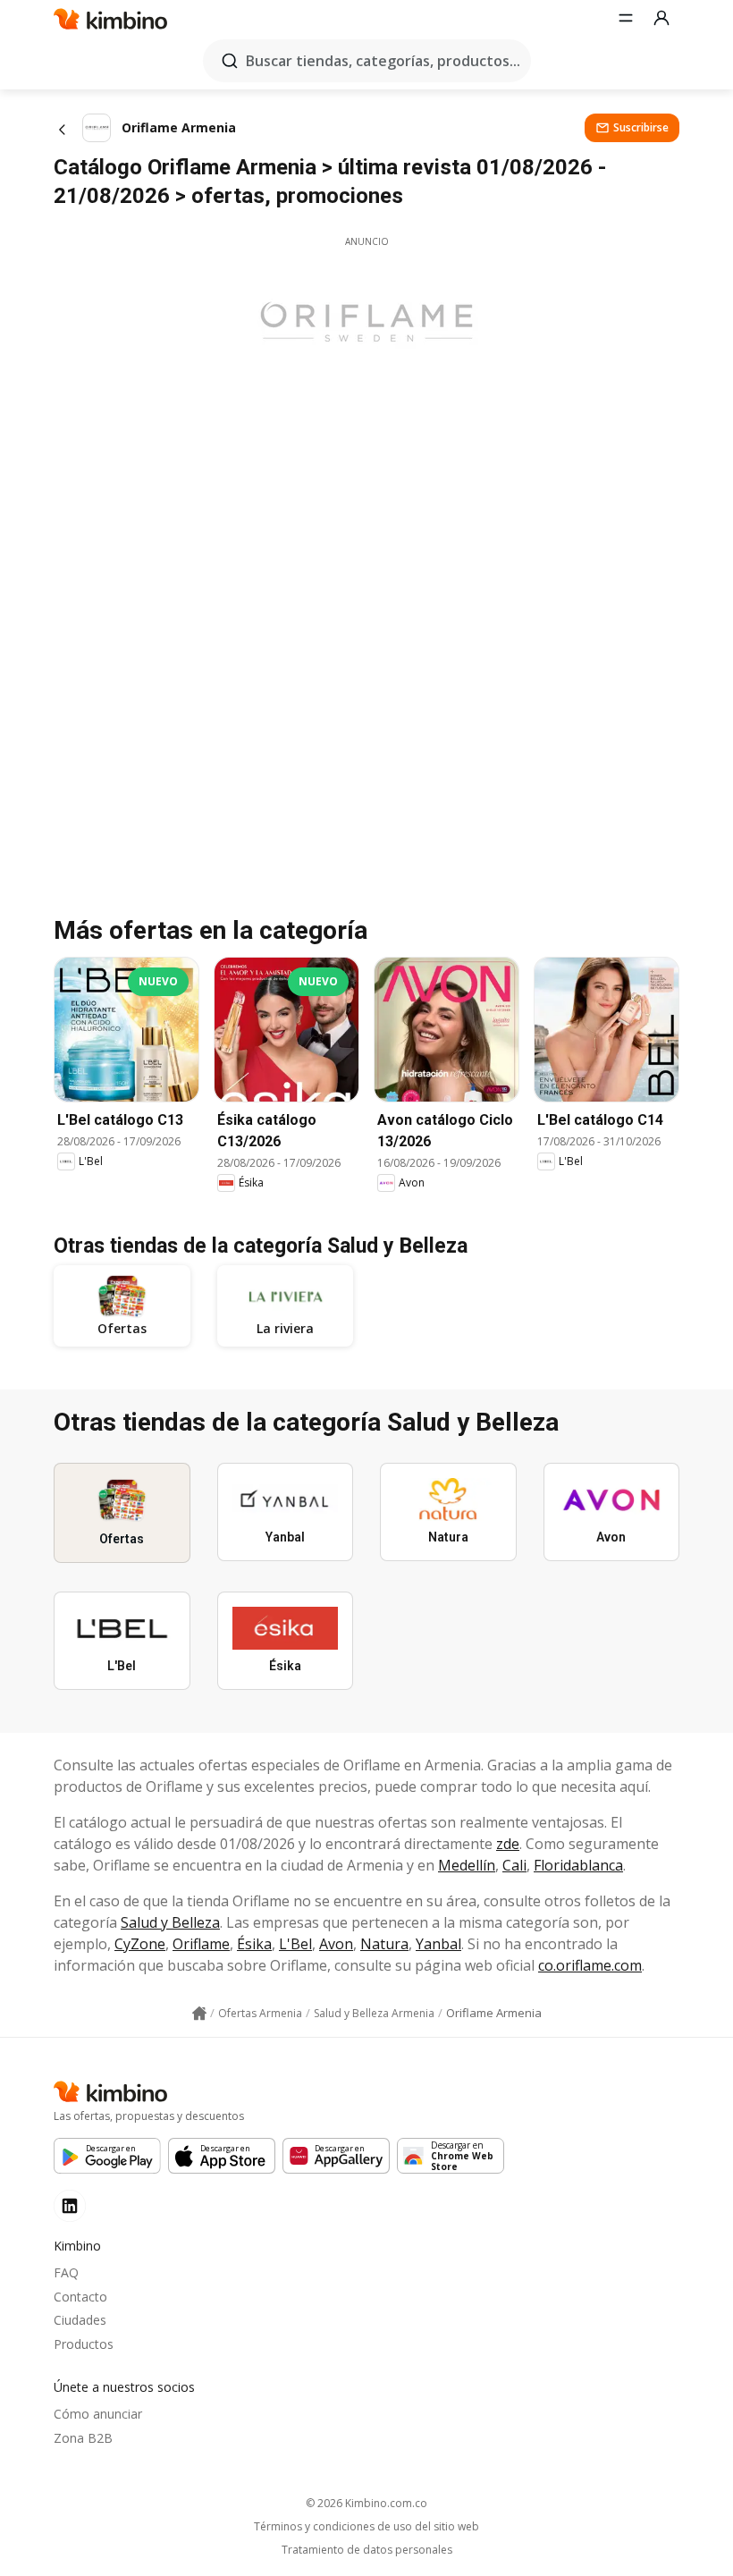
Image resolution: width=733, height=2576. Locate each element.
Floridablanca (578, 1865)
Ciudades (80, 2320)
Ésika (254, 1944)
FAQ (66, 2272)
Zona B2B (83, 2438)
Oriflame (201, 1944)
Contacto (80, 2297)
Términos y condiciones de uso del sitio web (366, 2527)
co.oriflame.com (590, 1965)
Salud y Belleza (170, 1922)
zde (508, 1844)
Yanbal (438, 1944)
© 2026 (366, 2503)
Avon (336, 1944)
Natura (384, 1944)
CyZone (140, 1944)
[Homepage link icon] (199, 2014)
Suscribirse (641, 127)
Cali (514, 1865)
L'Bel (295, 1944)
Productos (84, 2344)
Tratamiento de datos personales (367, 2550)
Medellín (467, 1865)
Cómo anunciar (98, 2414)
